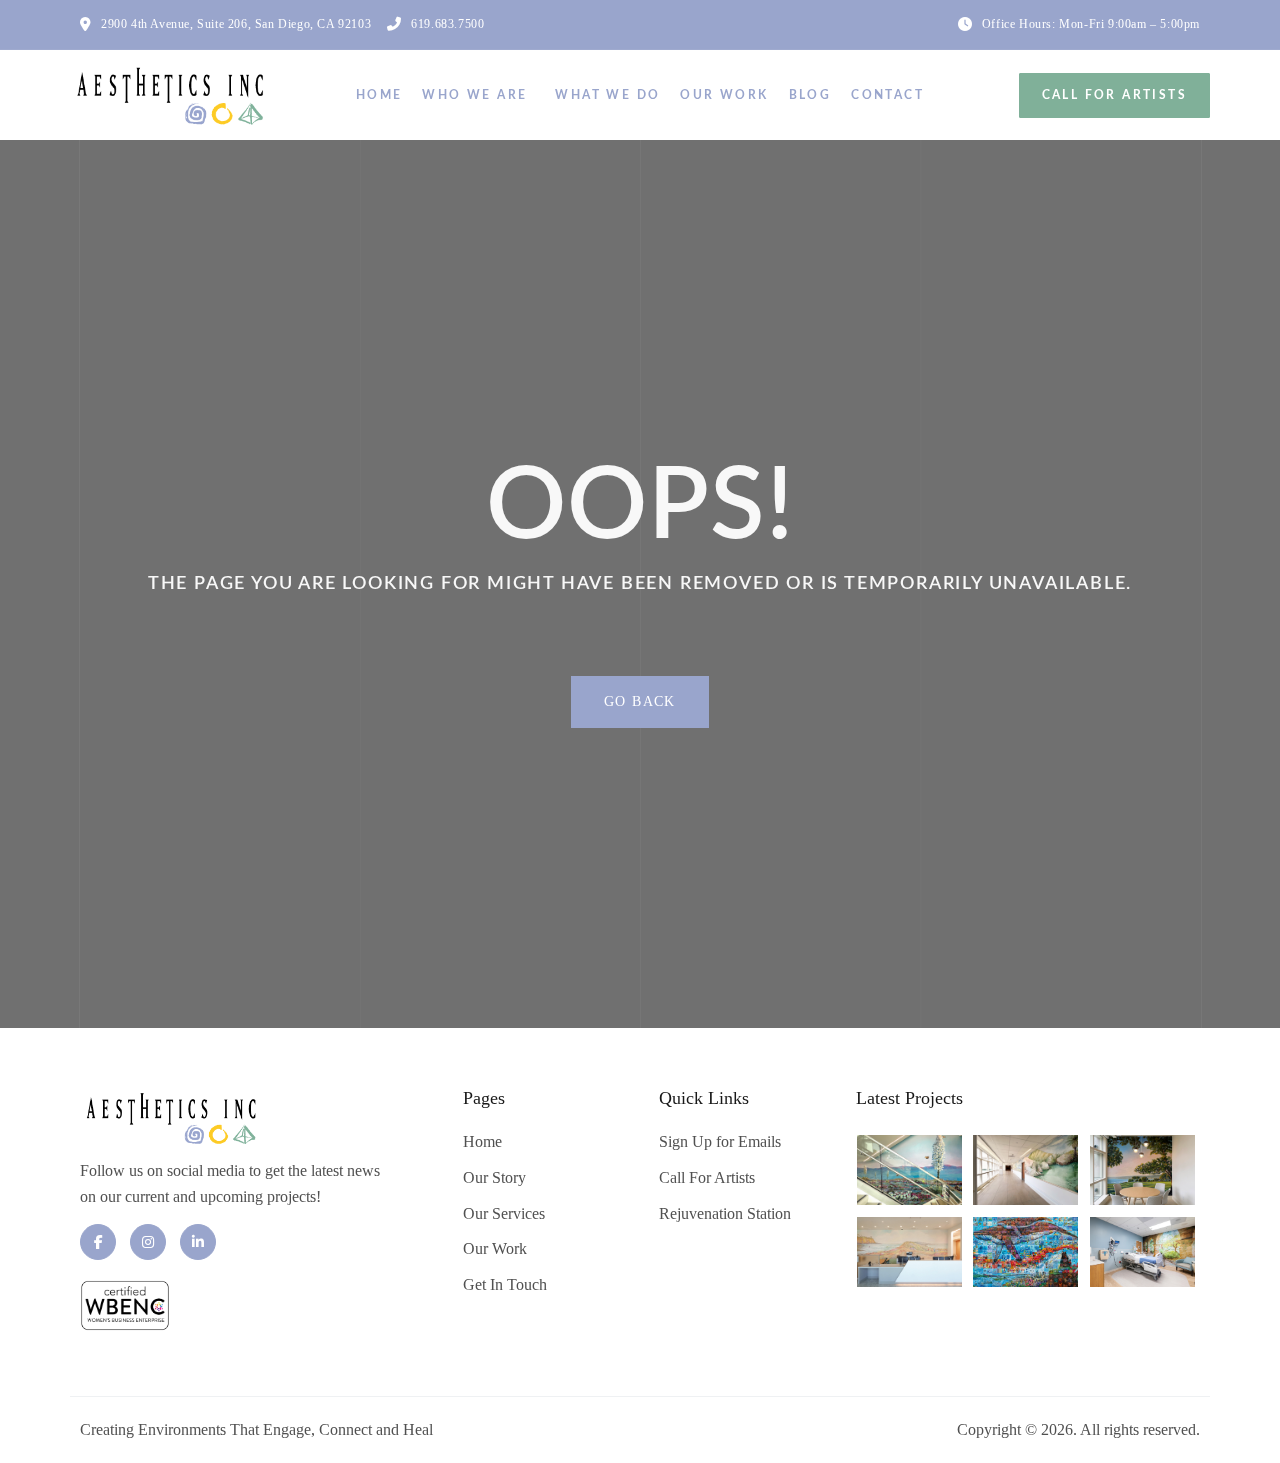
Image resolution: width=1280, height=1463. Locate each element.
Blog (810, 95)
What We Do (607, 95)
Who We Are (474, 95)
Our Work (724, 95)
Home (379, 95)
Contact (887, 95)
